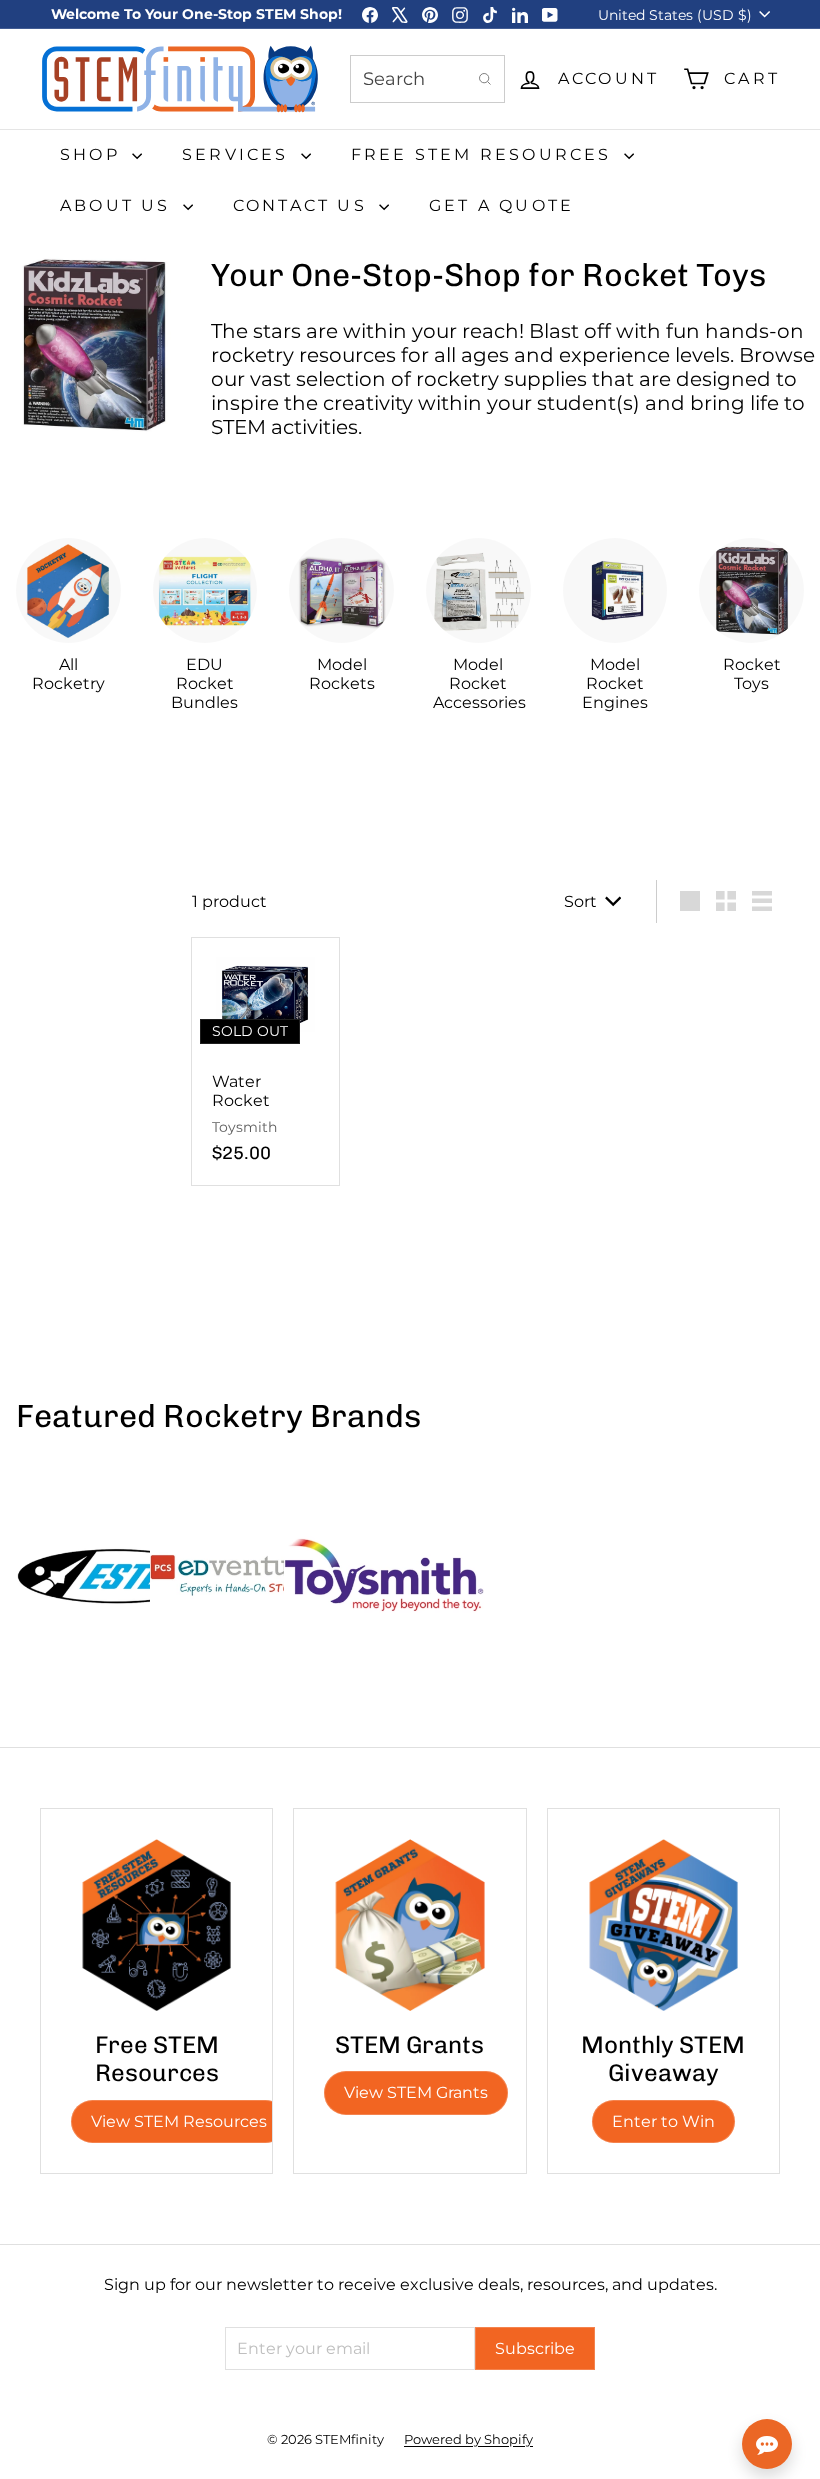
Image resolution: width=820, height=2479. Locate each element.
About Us (119, 205)
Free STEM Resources (485, 154)
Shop (93, 154)
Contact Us (303, 205)
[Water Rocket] (265, 1061)
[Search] (485, 79)
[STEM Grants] (409, 1924)
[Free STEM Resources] (156, 1924)
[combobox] (427, 79)
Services (239, 154)
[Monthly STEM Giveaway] (663, 1924)
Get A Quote (501, 205)
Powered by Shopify (468, 2439)
